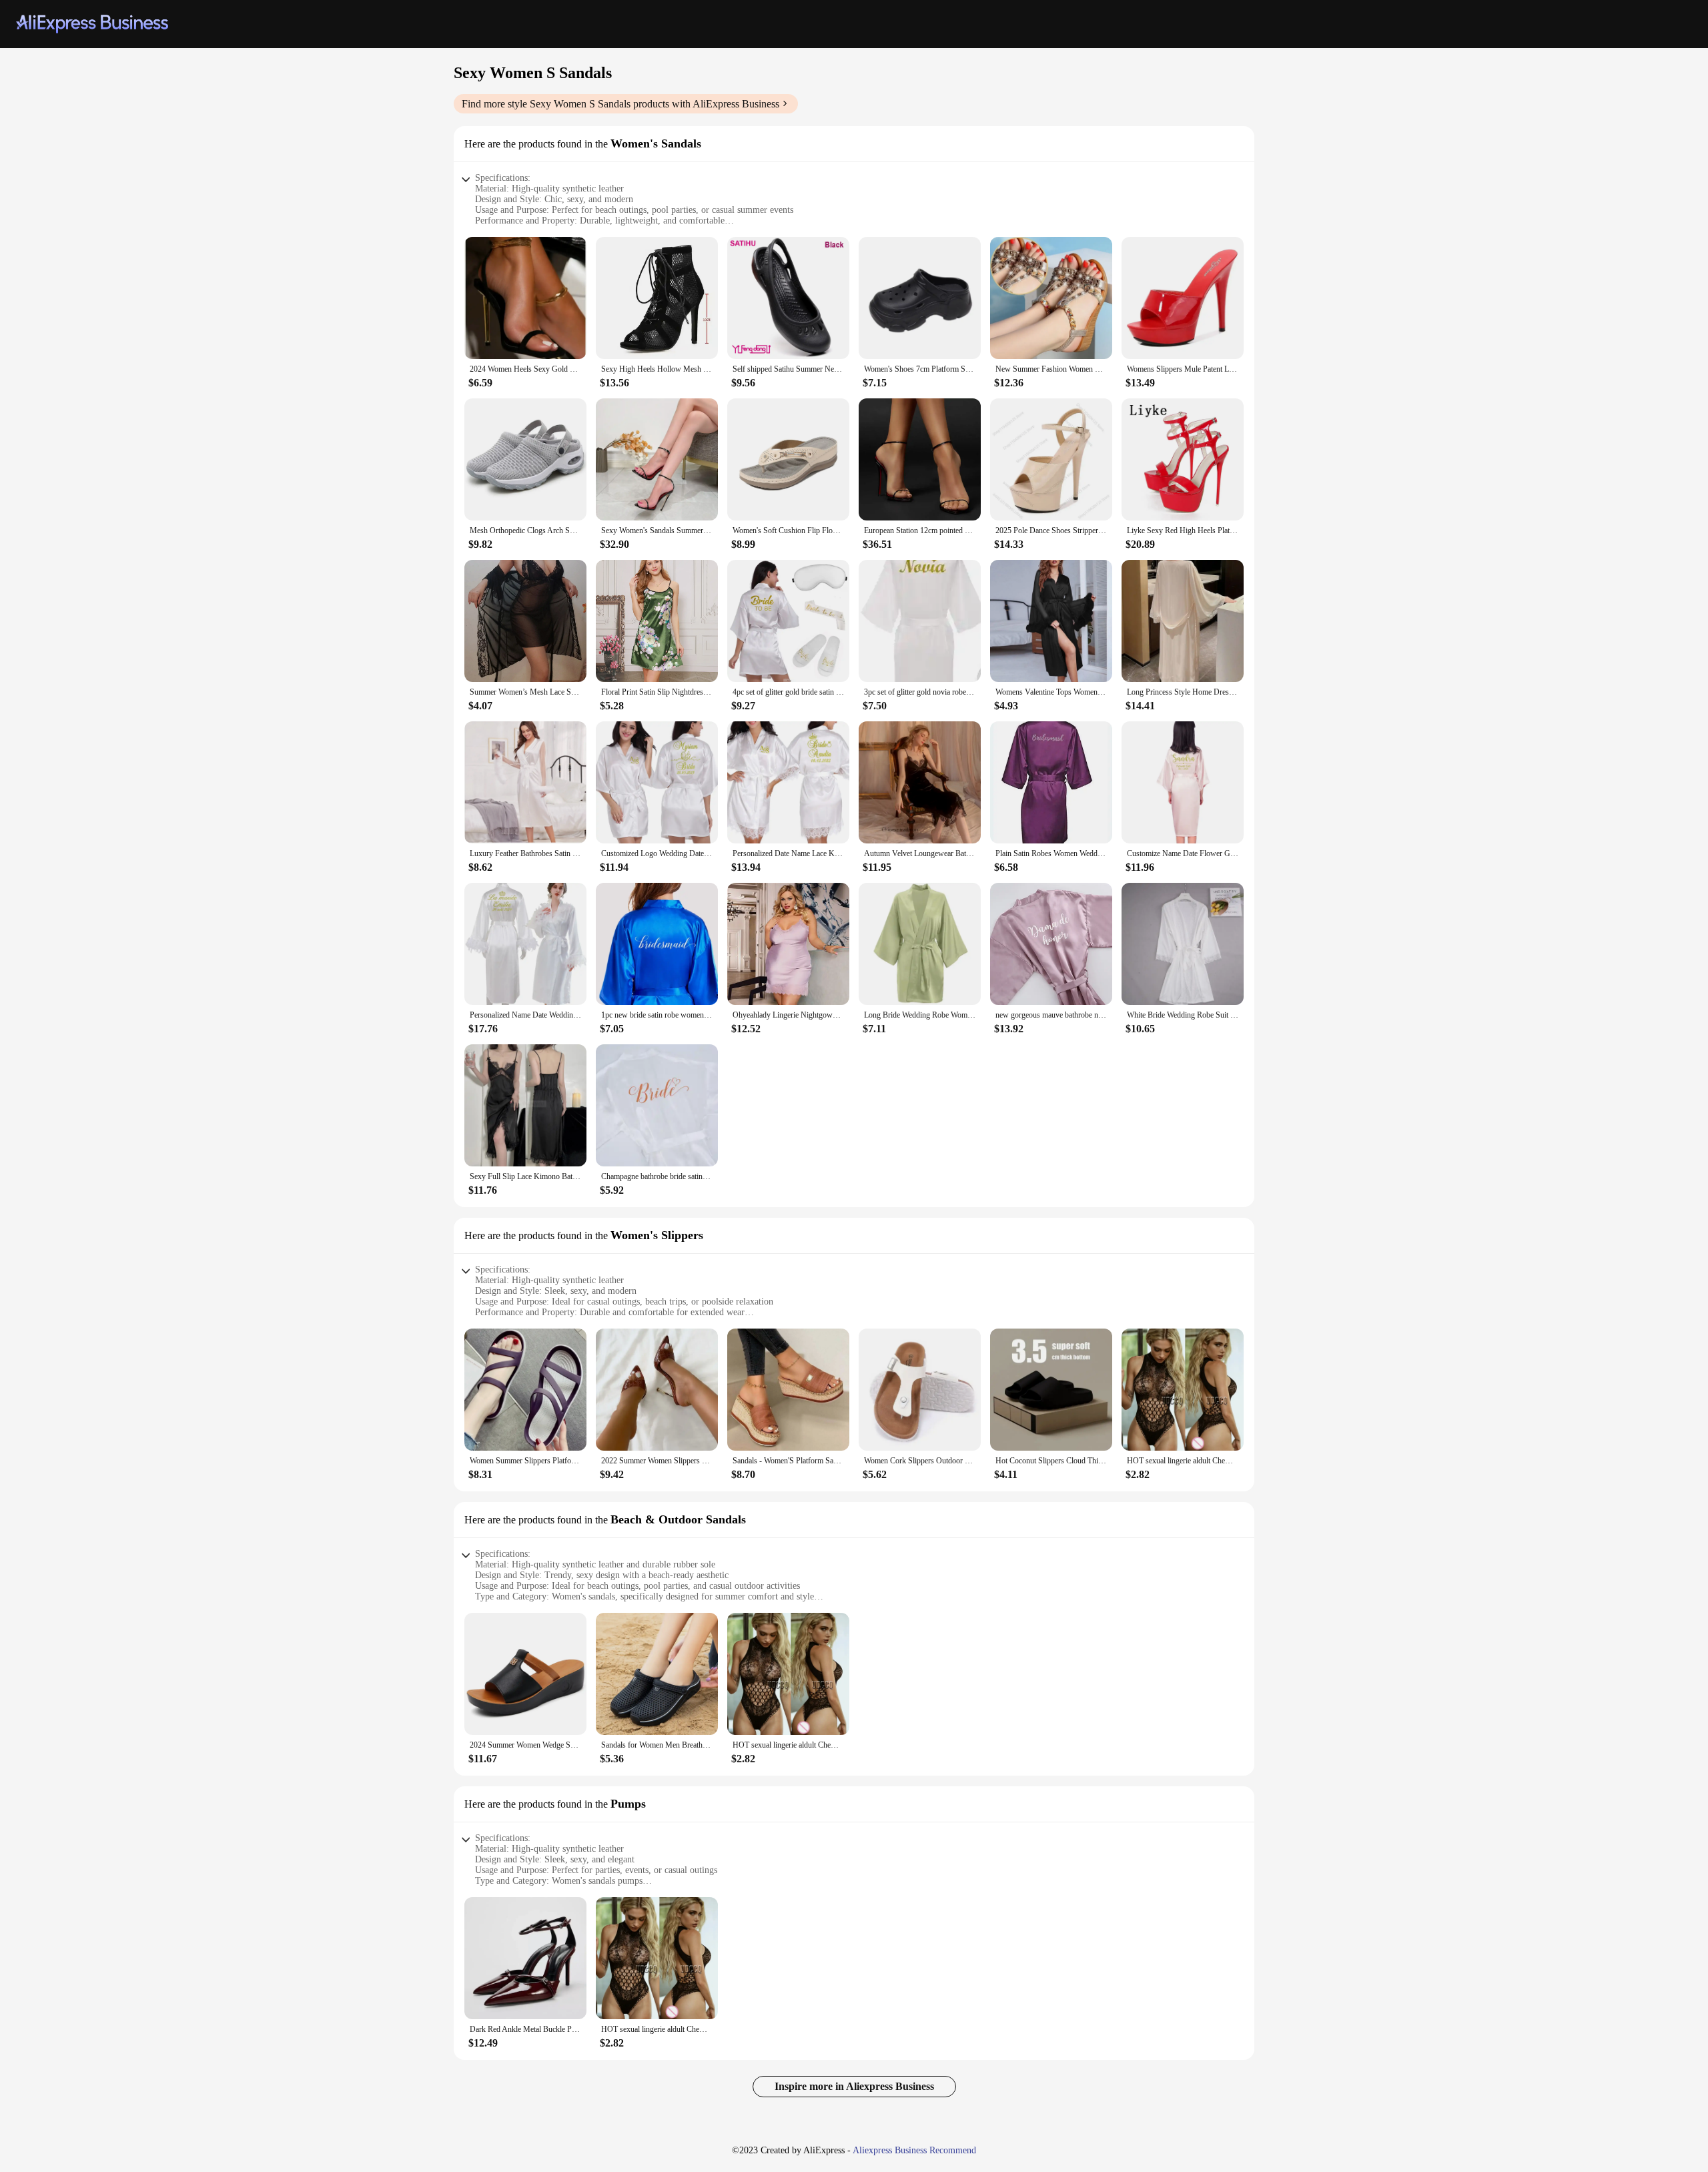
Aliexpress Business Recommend (914, 2150)
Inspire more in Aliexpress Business (854, 2086)
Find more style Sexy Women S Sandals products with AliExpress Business (620, 104)
